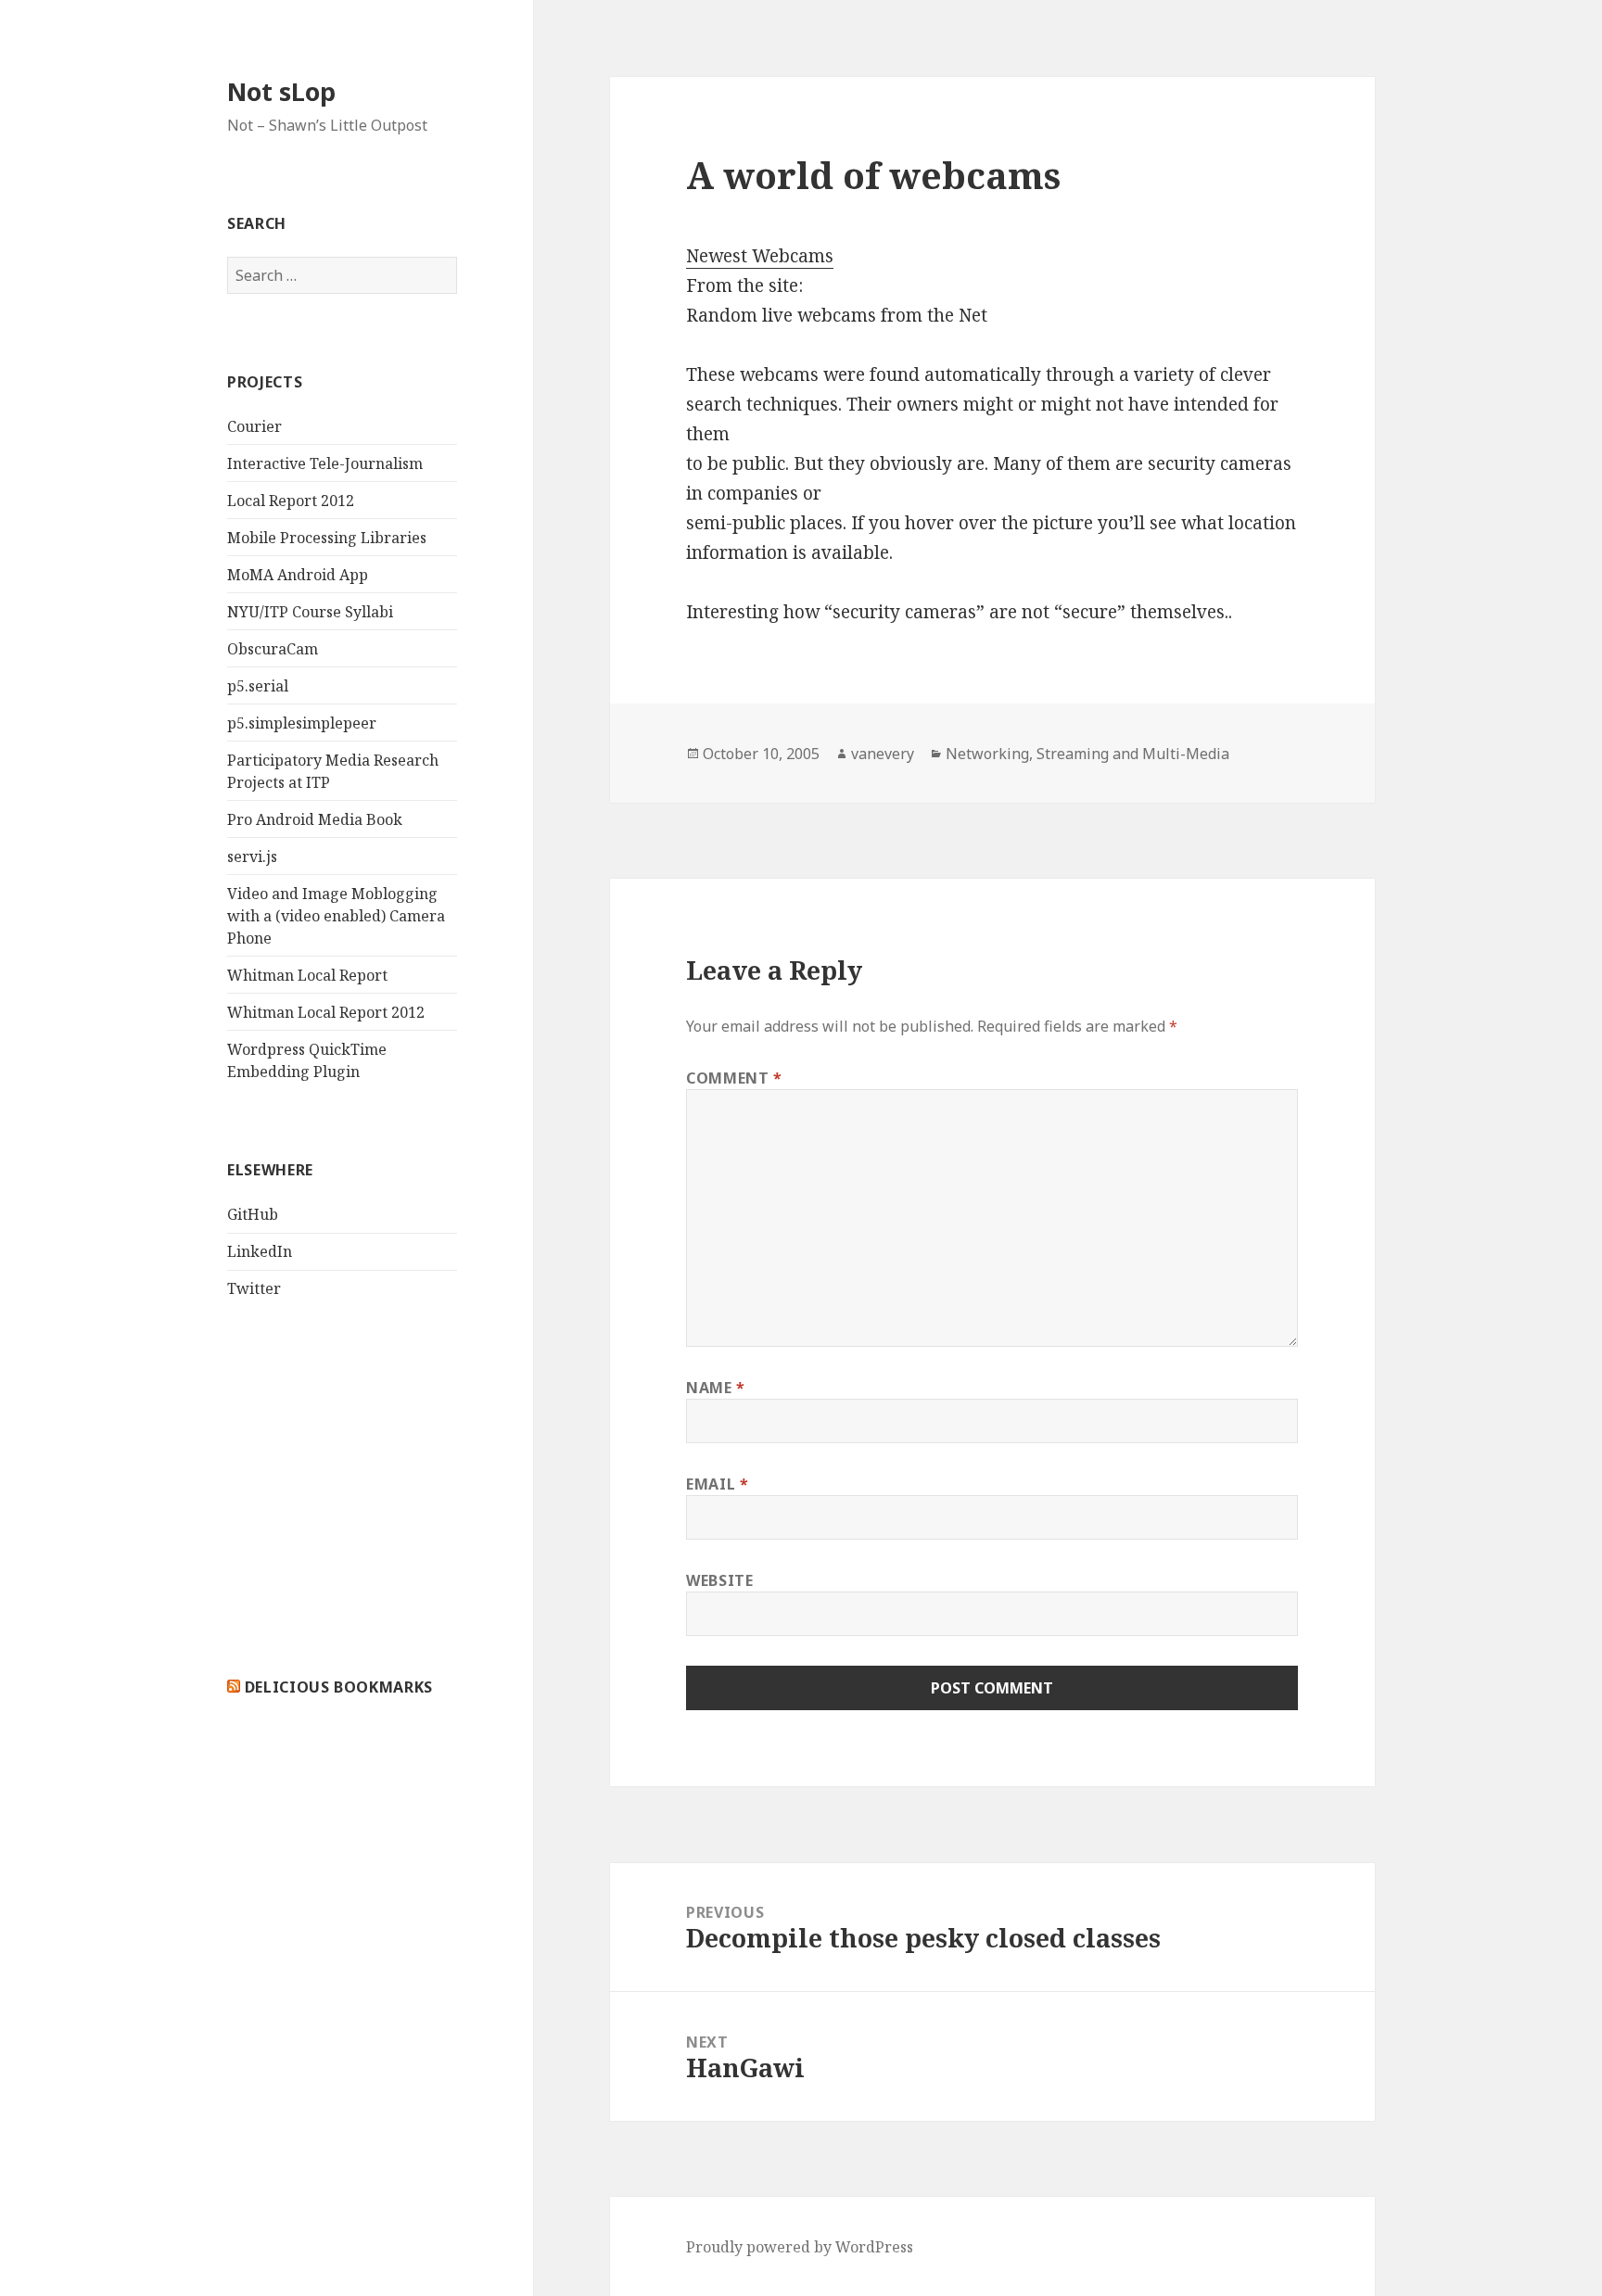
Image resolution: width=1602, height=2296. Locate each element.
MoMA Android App (298, 575)
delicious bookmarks (339, 1687)
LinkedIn (260, 1251)
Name (716, 1388)
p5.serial (258, 686)
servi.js (252, 856)
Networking (987, 754)
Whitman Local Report (307, 975)
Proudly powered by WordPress (800, 2247)
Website (719, 1580)
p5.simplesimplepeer (302, 723)
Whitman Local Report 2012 (326, 1012)
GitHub (253, 1214)
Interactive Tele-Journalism (325, 463)
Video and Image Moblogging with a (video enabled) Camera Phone (336, 916)
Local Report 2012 (291, 501)
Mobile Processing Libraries (327, 538)
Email (717, 1484)
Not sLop (281, 91)
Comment (734, 1078)
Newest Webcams (760, 256)
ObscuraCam (273, 649)
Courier (254, 426)
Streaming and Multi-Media (1133, 754)
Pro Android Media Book (315, 819)
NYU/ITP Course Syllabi (310, 612)
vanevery (883, 754)
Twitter (254, 1288)
